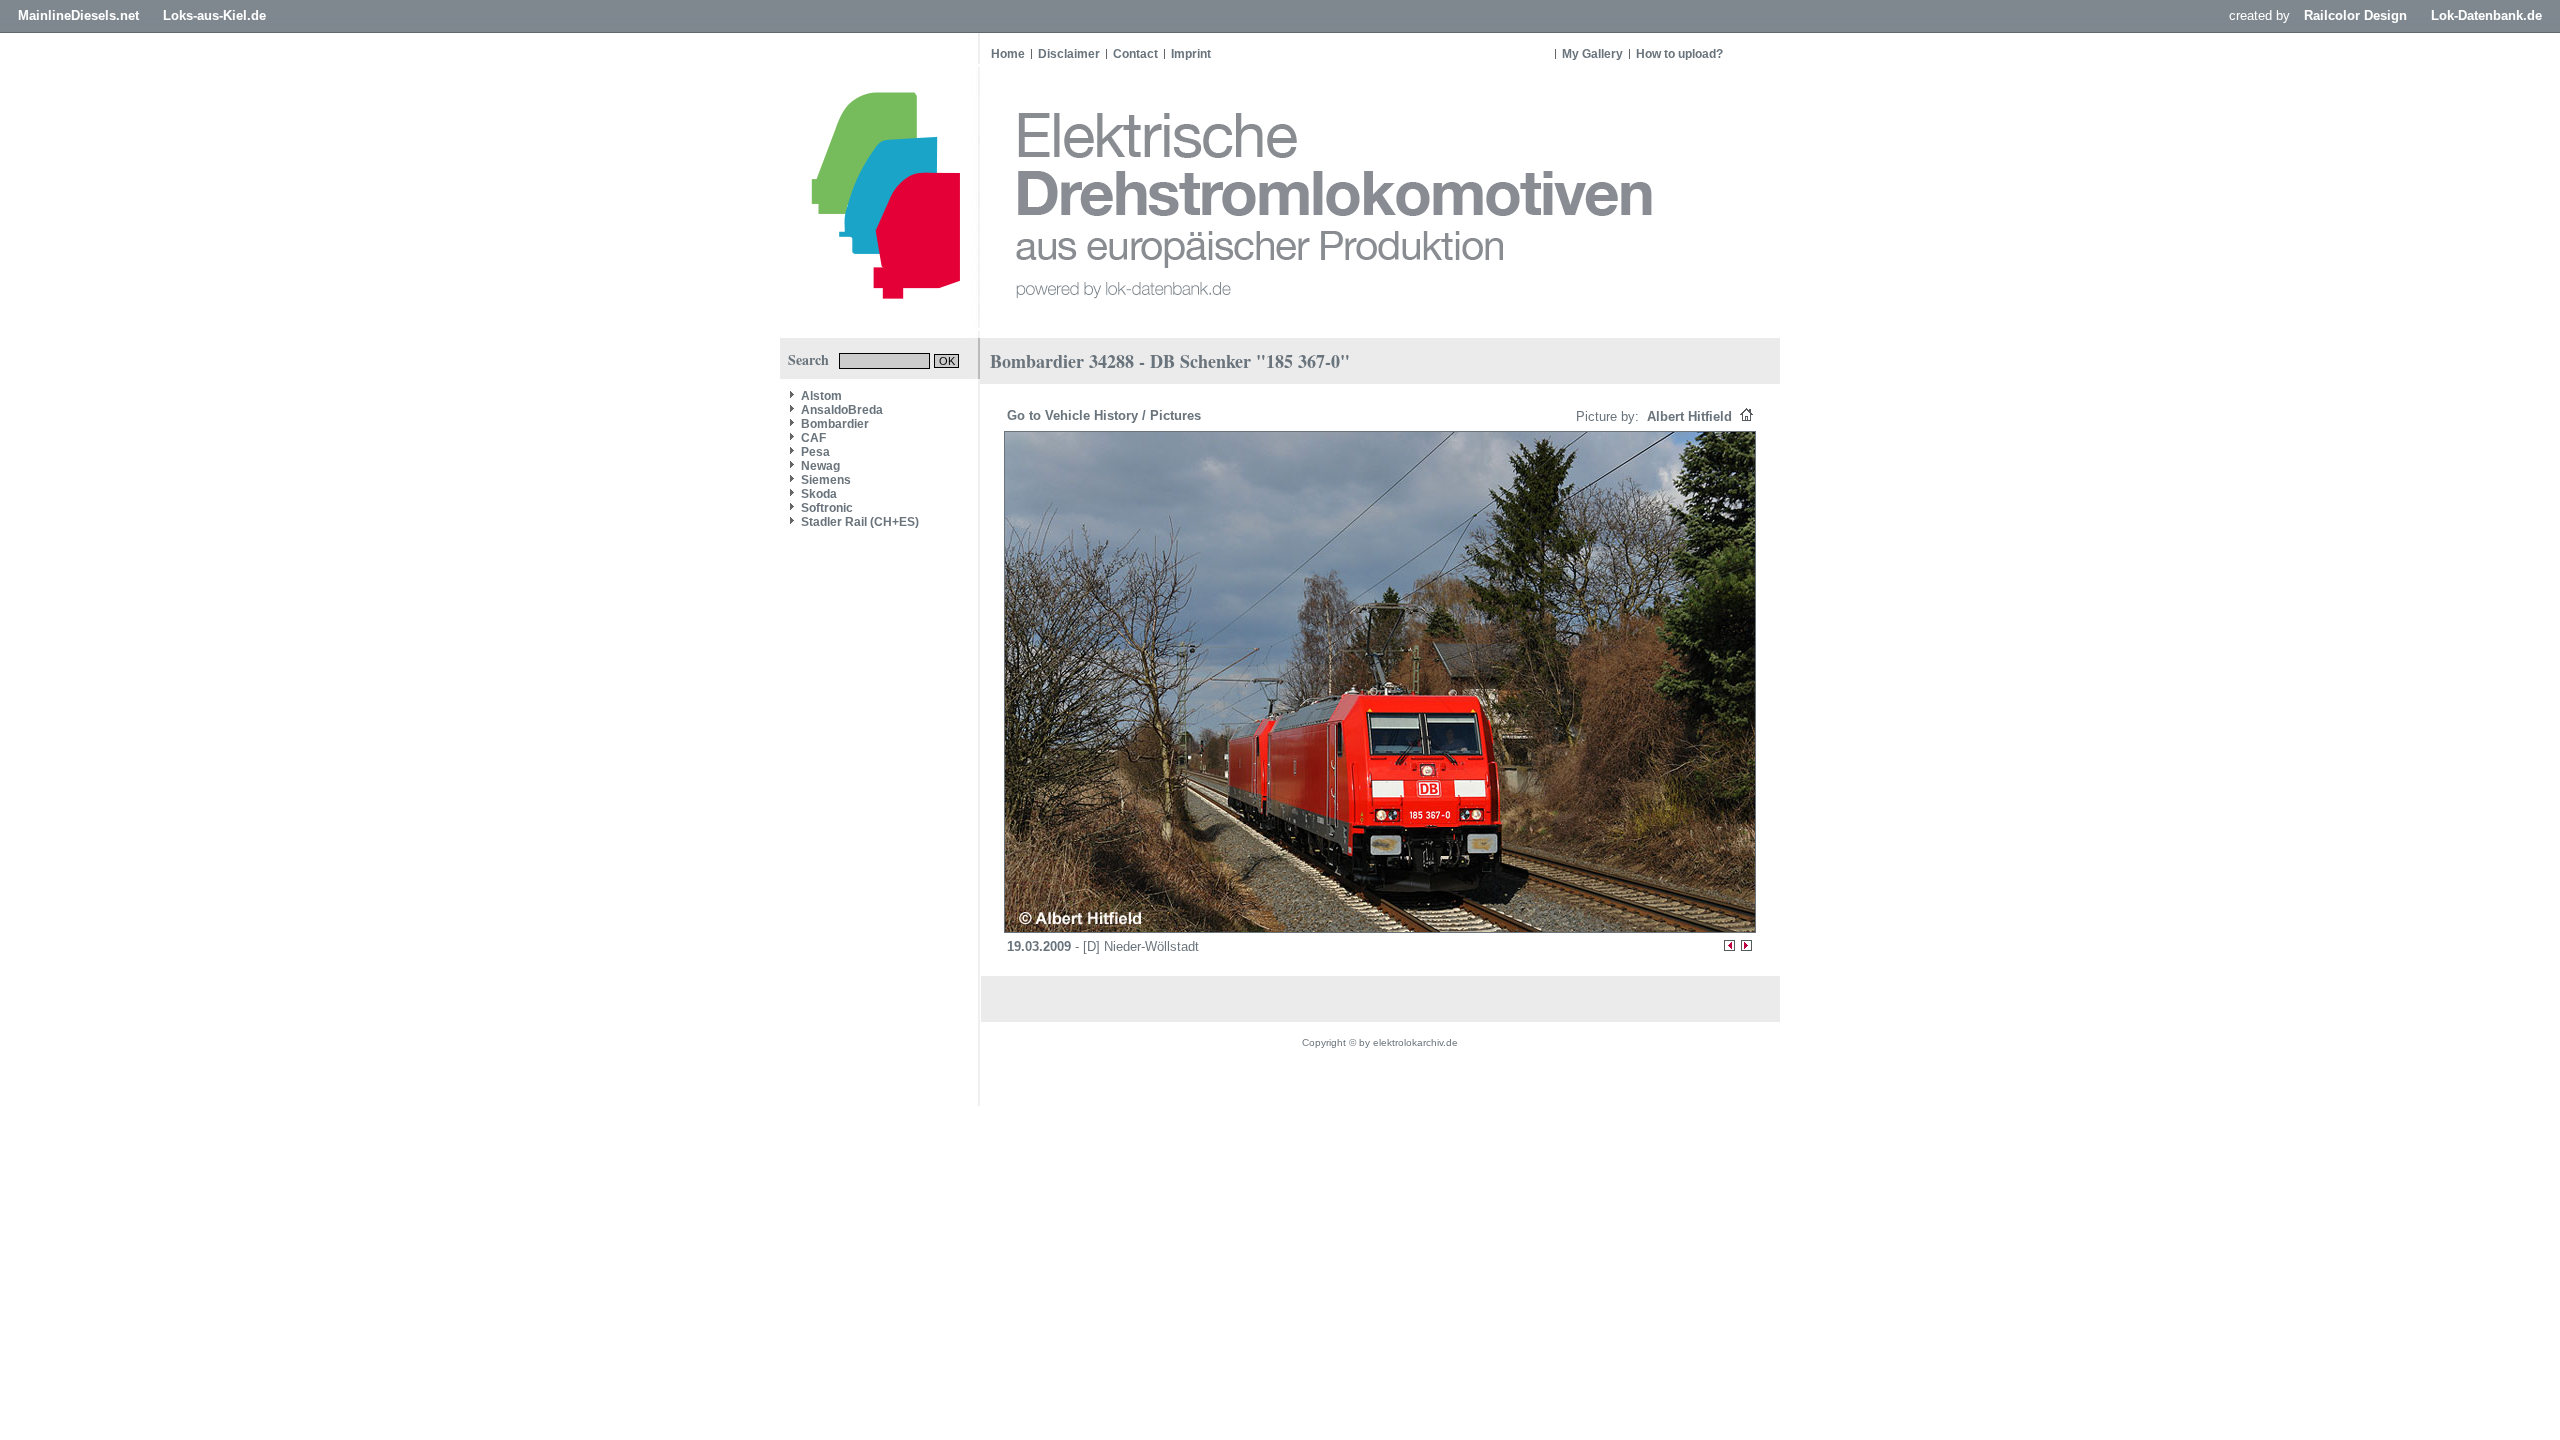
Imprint (1191, 54)
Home (1008, 54)
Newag (820, 466)
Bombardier (835, 424)
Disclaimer (1069, 54)
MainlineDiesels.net (78, 15)
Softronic (827, 508)
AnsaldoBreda (842, 410)
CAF (813, 438)
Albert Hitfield (1687, 416)
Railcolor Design (2355, 15)
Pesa (815, 452)
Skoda (819, 494)
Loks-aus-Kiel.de (214, 15)
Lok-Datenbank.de (2486, 15)
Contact (1135, 54)
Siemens (826, 480)
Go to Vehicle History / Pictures (1106, 415)
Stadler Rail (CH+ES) (860, 522)
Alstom (821, 396)
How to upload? (1679, 54)
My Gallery (1592, 54)
